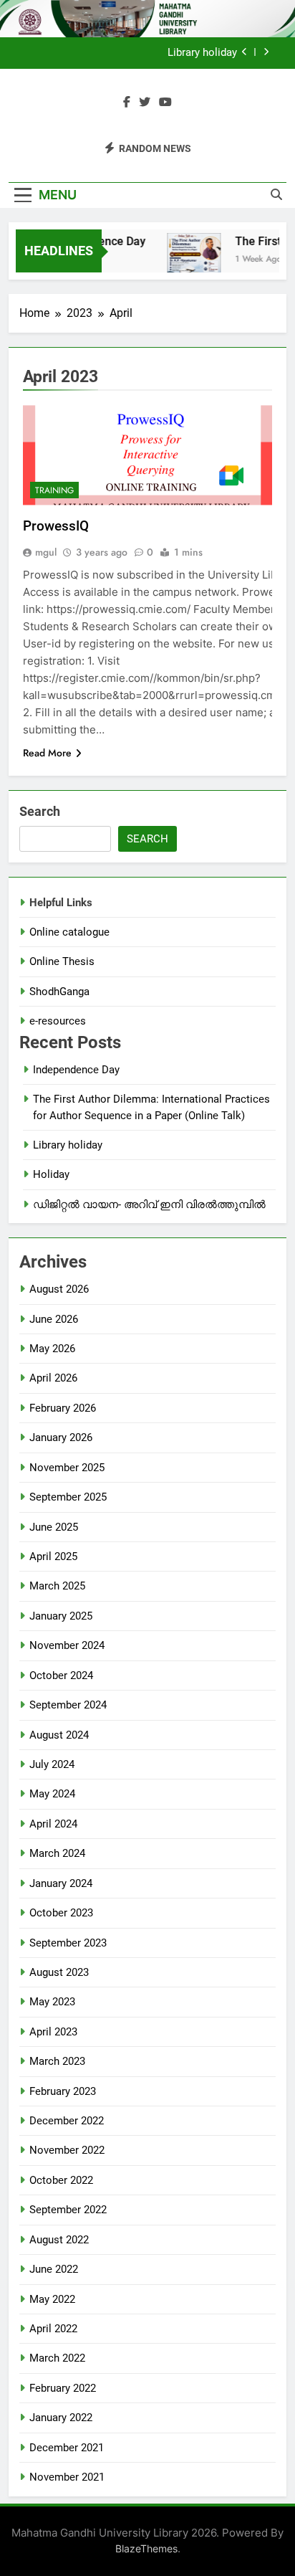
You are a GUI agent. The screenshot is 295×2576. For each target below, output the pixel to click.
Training (54, 490)
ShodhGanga (59, 992)
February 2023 (63, 2091)
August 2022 (59, 2240)
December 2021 (67, 2448)
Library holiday (202, 53)
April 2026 (53, 1378)
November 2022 (67, 2150)
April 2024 (53, 1824)
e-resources (58, 1021)
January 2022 (61, 2418)
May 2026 (52, 1349)
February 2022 (63, 2388)
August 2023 (59, 1972)
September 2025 (68, 1497)
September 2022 (68, 2210)
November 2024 (67, 1645)
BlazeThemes (146, 2548)
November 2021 (67, 2477)
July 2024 (52, 1764)
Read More (47, 753)
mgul (46, 552)
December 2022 (67, 2121)
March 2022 (57, 2358)
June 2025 (54, 1527)
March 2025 (57, 1586)
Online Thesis (62, 961)
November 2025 (67, 1468)
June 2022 (54, 2269)
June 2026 (54, 1319)
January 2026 (61, 1437)
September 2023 (68, 1943)
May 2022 (52, 2299)
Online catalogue (69, 932)
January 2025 (61, 1616)
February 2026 (63, 1408)
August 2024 (59, 1735)
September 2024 (68, 1705)
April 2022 (53, 2329)
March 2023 (57, 2061)
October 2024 (61, 1676)
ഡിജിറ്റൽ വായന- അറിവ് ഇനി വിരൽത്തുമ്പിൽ (149, 1204)
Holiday (51, 1174)
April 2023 (53, 2032)
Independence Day (76, 1070)
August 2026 (59, 1289)
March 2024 (57, 1853)
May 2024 (52, 1794)
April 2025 (53, 1556)
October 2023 (61, 1913)
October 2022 (61, 2180)
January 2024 (61, 1883)
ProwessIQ (56, 526)
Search (40, 811)
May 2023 (52, 2002)
